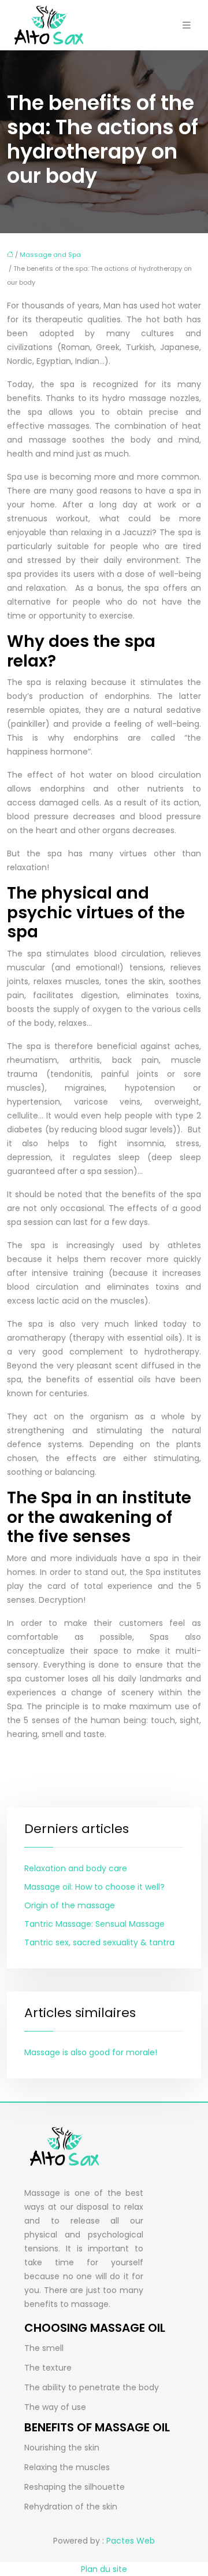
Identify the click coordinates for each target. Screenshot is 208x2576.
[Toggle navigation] (187, 25)
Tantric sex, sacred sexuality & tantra (99, 1942)
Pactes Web (131, 2541)
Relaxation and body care (76, 1868)
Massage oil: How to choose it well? (94, 1887)
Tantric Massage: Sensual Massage (94, 1924)
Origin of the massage (70, 1905)
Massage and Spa (50, 255)
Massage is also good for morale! (91, 2052)
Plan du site (104, 2569)
